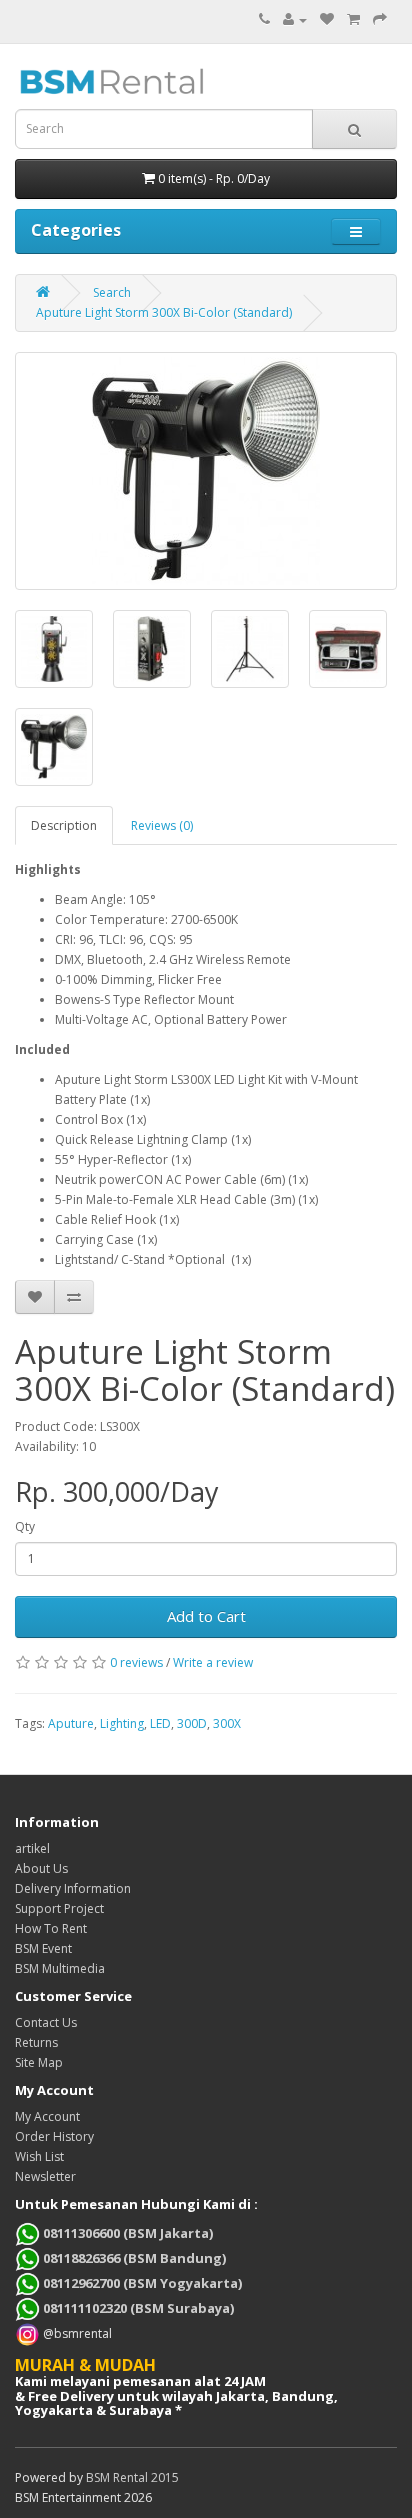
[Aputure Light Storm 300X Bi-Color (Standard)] (206, 471)
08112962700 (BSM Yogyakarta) (141, 2283)
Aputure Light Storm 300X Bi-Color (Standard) (164, 312)
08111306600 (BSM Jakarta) (126, 2233)
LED (160, 1723)
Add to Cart (206, 1616)
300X (227, 1723)
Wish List (39, 2156)
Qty (25, 1526)
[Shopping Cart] (353, 19)
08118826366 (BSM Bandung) (133, 2258)
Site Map (39, 2062)
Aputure (71, 1723)
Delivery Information (73, 1888)
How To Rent (51, 1928)
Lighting (122, 1723)
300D (192, 1723)
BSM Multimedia (60, 1968)
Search (112, 292)
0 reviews (136, 1662)
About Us (41, 1868)
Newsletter (45, 2176)
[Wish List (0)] (327, 19)
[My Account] (295, 19)
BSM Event (43, 1948)
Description (64, 825)
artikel (32, 1848)
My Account (47, 2116)
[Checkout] (380, 19)
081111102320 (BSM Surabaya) (137, 2308)
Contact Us (46, 2022)
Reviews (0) (162, 825)
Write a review (213, 1662)
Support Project (59, 1908)
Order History (54, 2136)
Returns (36, 2042)
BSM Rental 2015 (132, 2477)
